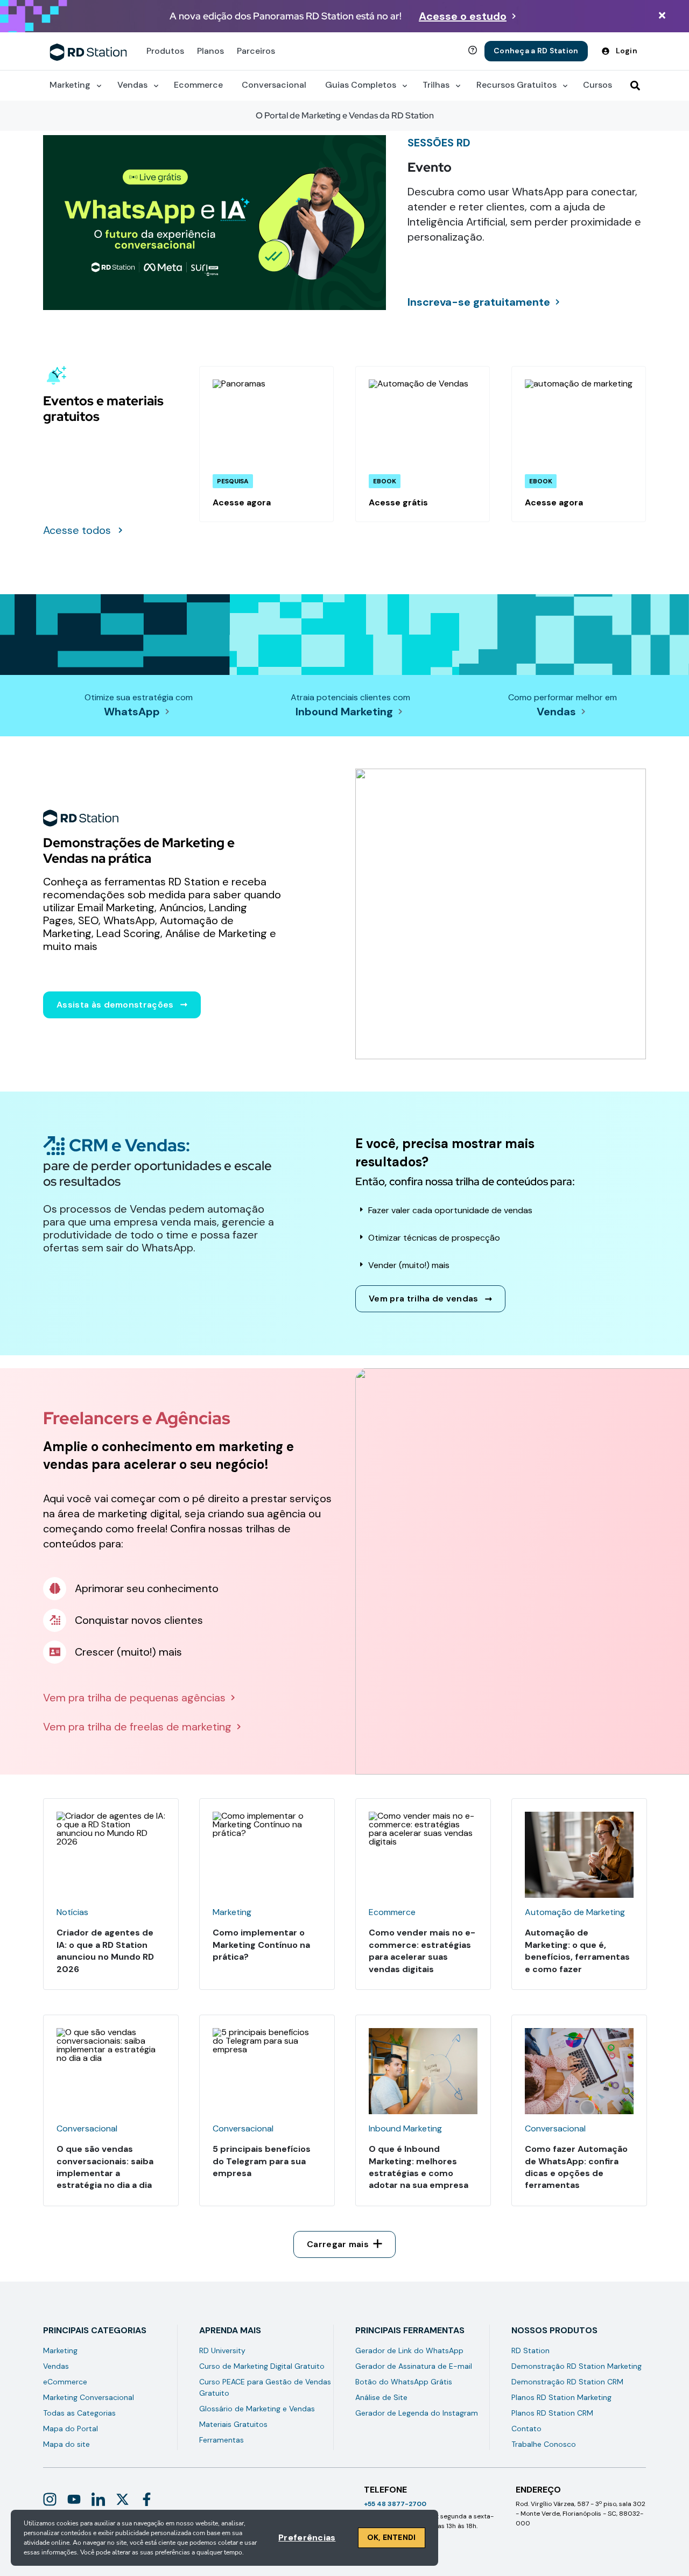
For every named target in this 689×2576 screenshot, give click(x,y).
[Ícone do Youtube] (74, 2499)
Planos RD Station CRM (552, 2413)
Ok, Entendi (392, 2537)
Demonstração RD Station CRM (567, 2382)
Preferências (307, 2538)
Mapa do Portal (71, 2429)
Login (627, 51)
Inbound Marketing (344, 712)
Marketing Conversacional (89, 2397)
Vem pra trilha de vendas (424, 1298)
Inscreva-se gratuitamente (479, 302)
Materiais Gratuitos (233, 2424)
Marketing (60, 2350)
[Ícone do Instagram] (50, 2499)
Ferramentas (222, 2440)
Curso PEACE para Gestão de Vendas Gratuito (265, 2387)
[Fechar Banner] (662, 16)
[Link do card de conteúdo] (266, 444)
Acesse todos (77, 530)
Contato (526, 2429)
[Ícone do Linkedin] (98, 2499)
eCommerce (65, 2382)
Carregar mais (338, 2244)
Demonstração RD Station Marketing (576, 2366)
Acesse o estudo (463, 16)
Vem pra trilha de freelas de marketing (137, 1727)
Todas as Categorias (79, 2413)
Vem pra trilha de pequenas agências (134, 1698)
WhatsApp (132, 712)
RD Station (530, 2350)
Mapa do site (66, 2444)
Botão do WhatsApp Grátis (404, 2382)
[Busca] (635, 86)
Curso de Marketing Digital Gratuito (262, 2366)
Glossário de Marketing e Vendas (257, 2409)
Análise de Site (381, 2397)
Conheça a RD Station (536, 51)
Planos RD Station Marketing (561, 2397)
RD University (222, 2350)
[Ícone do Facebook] (147, 2499)
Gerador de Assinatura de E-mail (414, 2366)
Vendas (556, 712)
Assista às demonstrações (115, 1005)
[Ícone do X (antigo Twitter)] (122, 2499)
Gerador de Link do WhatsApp (409, 2350)
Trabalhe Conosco (544, 2444)
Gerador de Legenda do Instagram (417, 2413)
